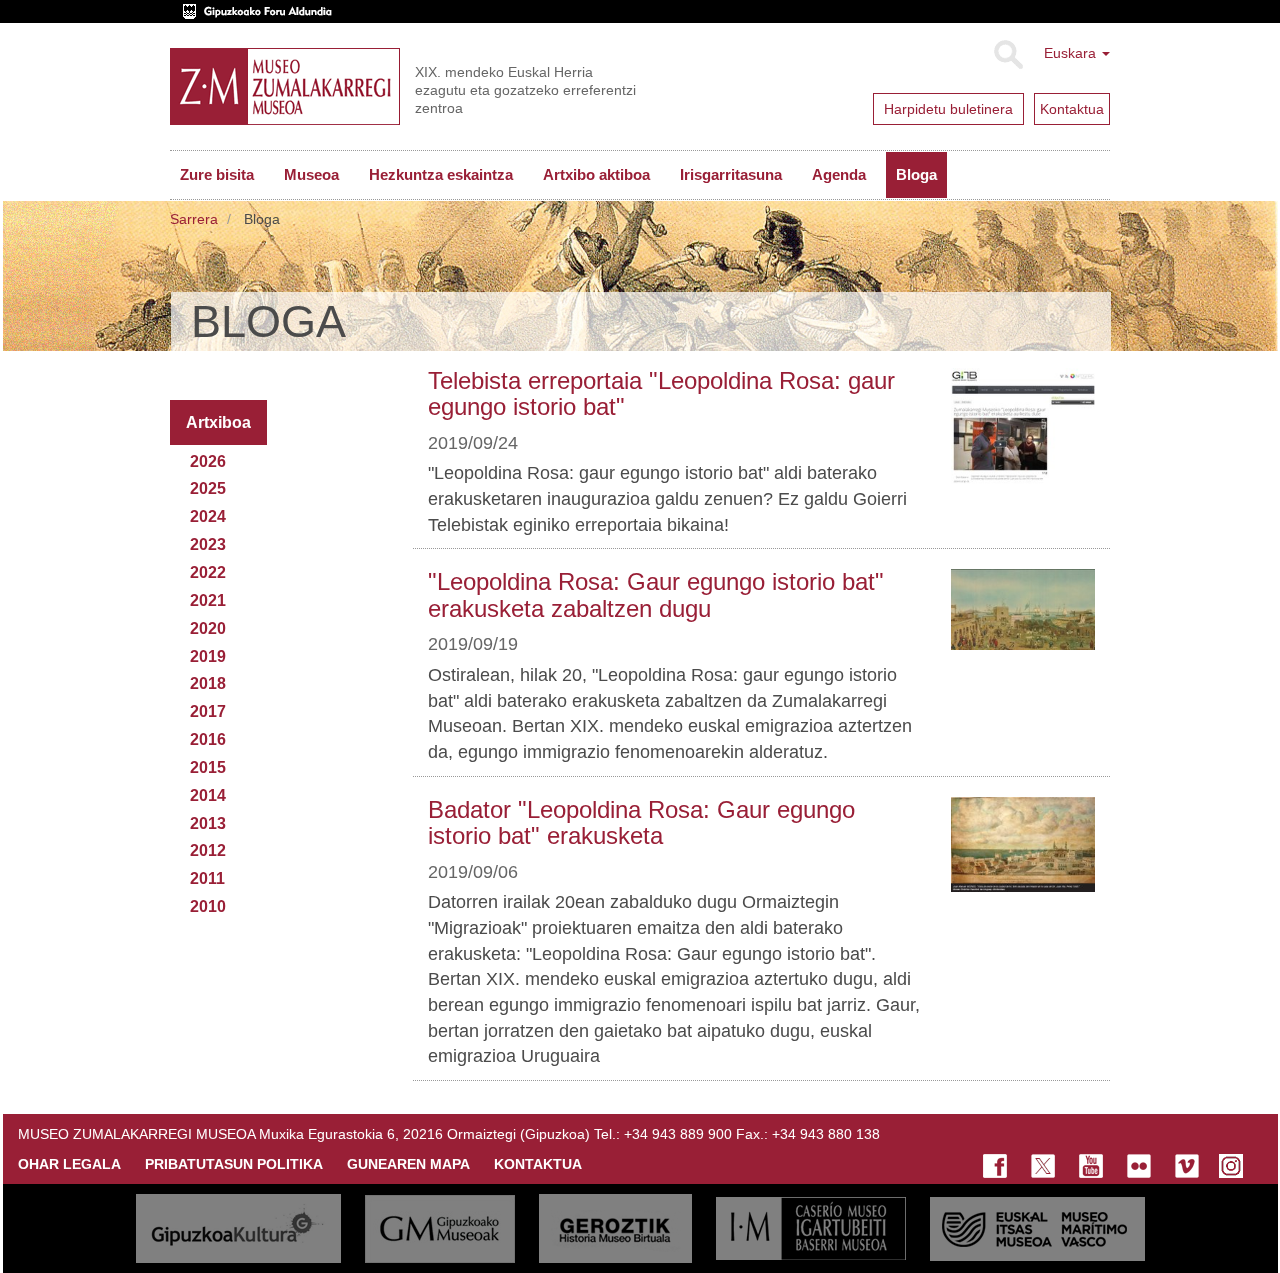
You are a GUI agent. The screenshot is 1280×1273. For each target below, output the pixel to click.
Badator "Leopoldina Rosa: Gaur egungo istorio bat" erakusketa (641, 822)
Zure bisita (217, 174)
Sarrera (194, 219)
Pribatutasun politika (234, 1164)
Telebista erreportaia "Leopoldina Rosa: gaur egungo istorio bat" (661, 393)
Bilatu (1007, 55)
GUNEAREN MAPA (408, 1164)
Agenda (839, 174)
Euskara (1072, 53)
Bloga (916, 174)
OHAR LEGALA (69, 1164)
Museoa (311, 174)
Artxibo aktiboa (596, 174)
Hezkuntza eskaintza (441, 174)
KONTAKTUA (538, 1164)
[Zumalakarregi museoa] (285, 86)
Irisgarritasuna (731, 174)
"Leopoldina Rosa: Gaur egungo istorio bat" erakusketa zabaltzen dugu (656, 594)
